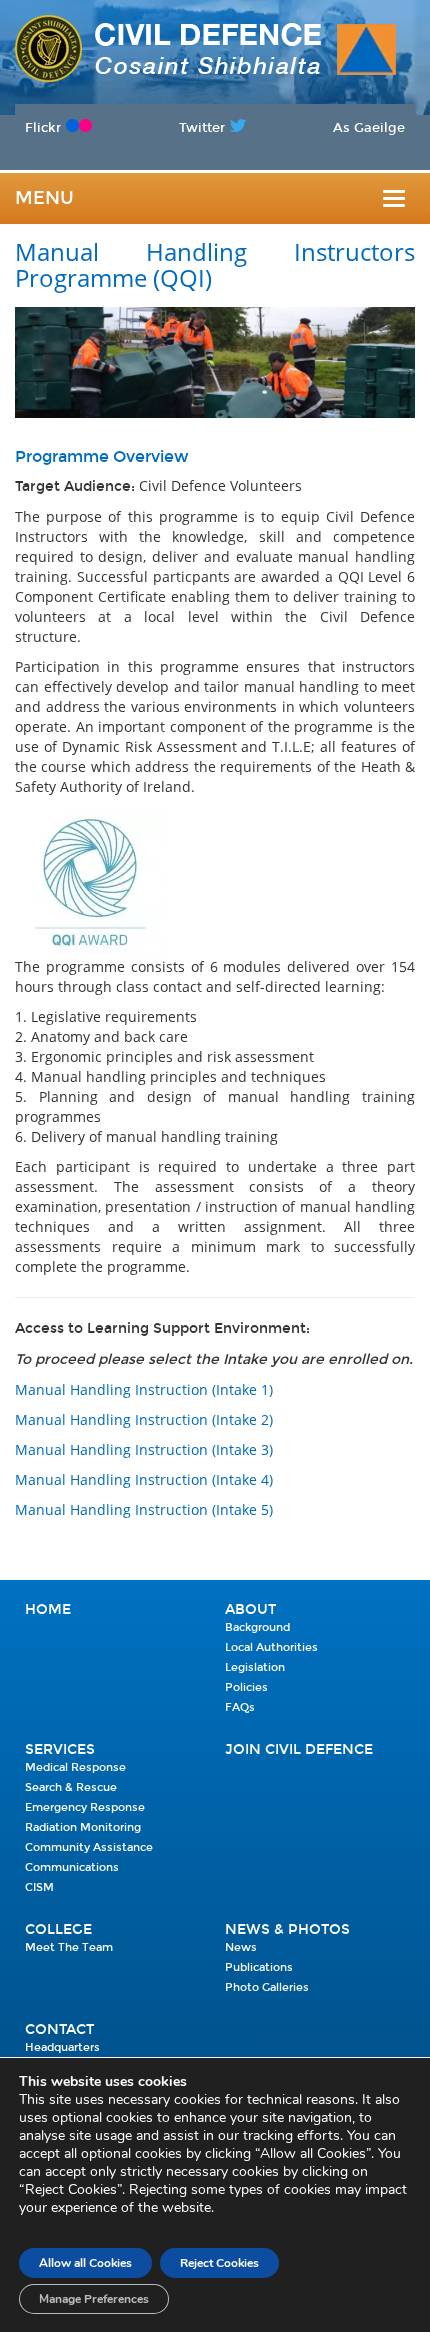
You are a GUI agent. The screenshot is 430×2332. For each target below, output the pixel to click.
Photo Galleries (267, 1987)
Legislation (255, 1667)
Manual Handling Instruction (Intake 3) (144, 1449)
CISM (39, 1887)
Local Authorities (271, 1647)
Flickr (43, 127)
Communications (72, 1867)
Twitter (202, 127)
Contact (59, 2029)
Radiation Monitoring (83, 1827)
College (58, 1929)
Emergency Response (85, 1807)
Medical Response (75, 1767)
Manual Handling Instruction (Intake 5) (144, 1509)
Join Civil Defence (299, 1749)
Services (60, 1749)
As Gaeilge (369, 127)
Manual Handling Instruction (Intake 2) (144, 1419)
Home (48, 1609)
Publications (259, 1967)
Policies (246, 1687)
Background (257, 1627)
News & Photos (287, 1929)
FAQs (240, 1707)
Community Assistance (89, 1847)
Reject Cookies (219, 2263)
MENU (44, 198)
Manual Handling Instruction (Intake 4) (144, 1479)
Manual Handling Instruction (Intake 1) (144, 1389)
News (241, 1947)
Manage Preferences (94, 2299)
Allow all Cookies (85, 2263)
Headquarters (62, 2047)
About (250, 1609)
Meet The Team (69, 1947)
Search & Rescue (71, 1787)
